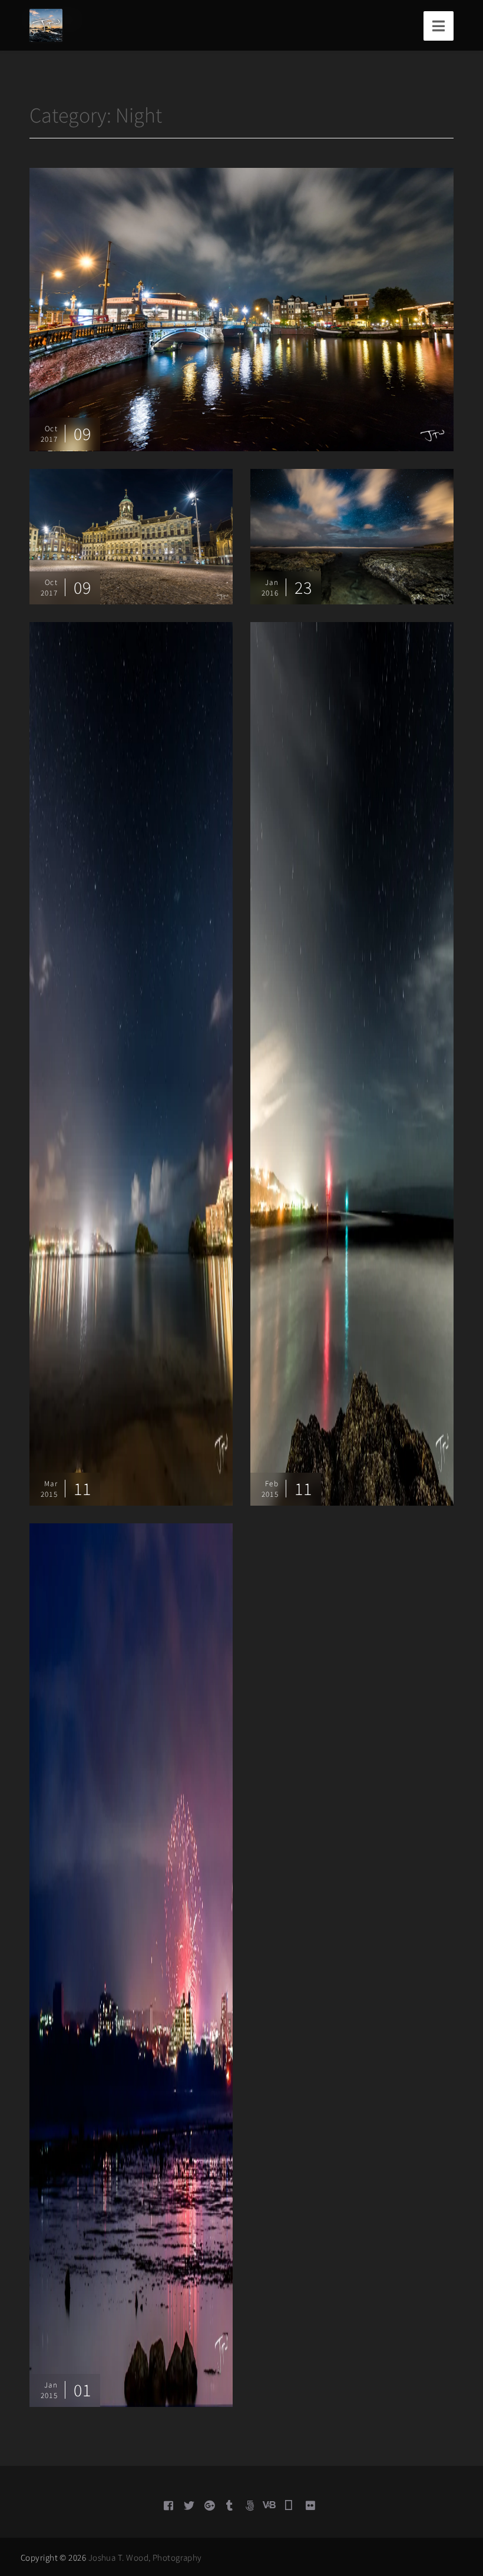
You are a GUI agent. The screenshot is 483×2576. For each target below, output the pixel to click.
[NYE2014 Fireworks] (131, 1964)
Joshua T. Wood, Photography (145, 2557)
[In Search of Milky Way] (352, 535)
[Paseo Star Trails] (352, 1063)
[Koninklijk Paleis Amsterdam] (131, 535)
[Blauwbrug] (241, 308)
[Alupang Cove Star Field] (131, 1063)
